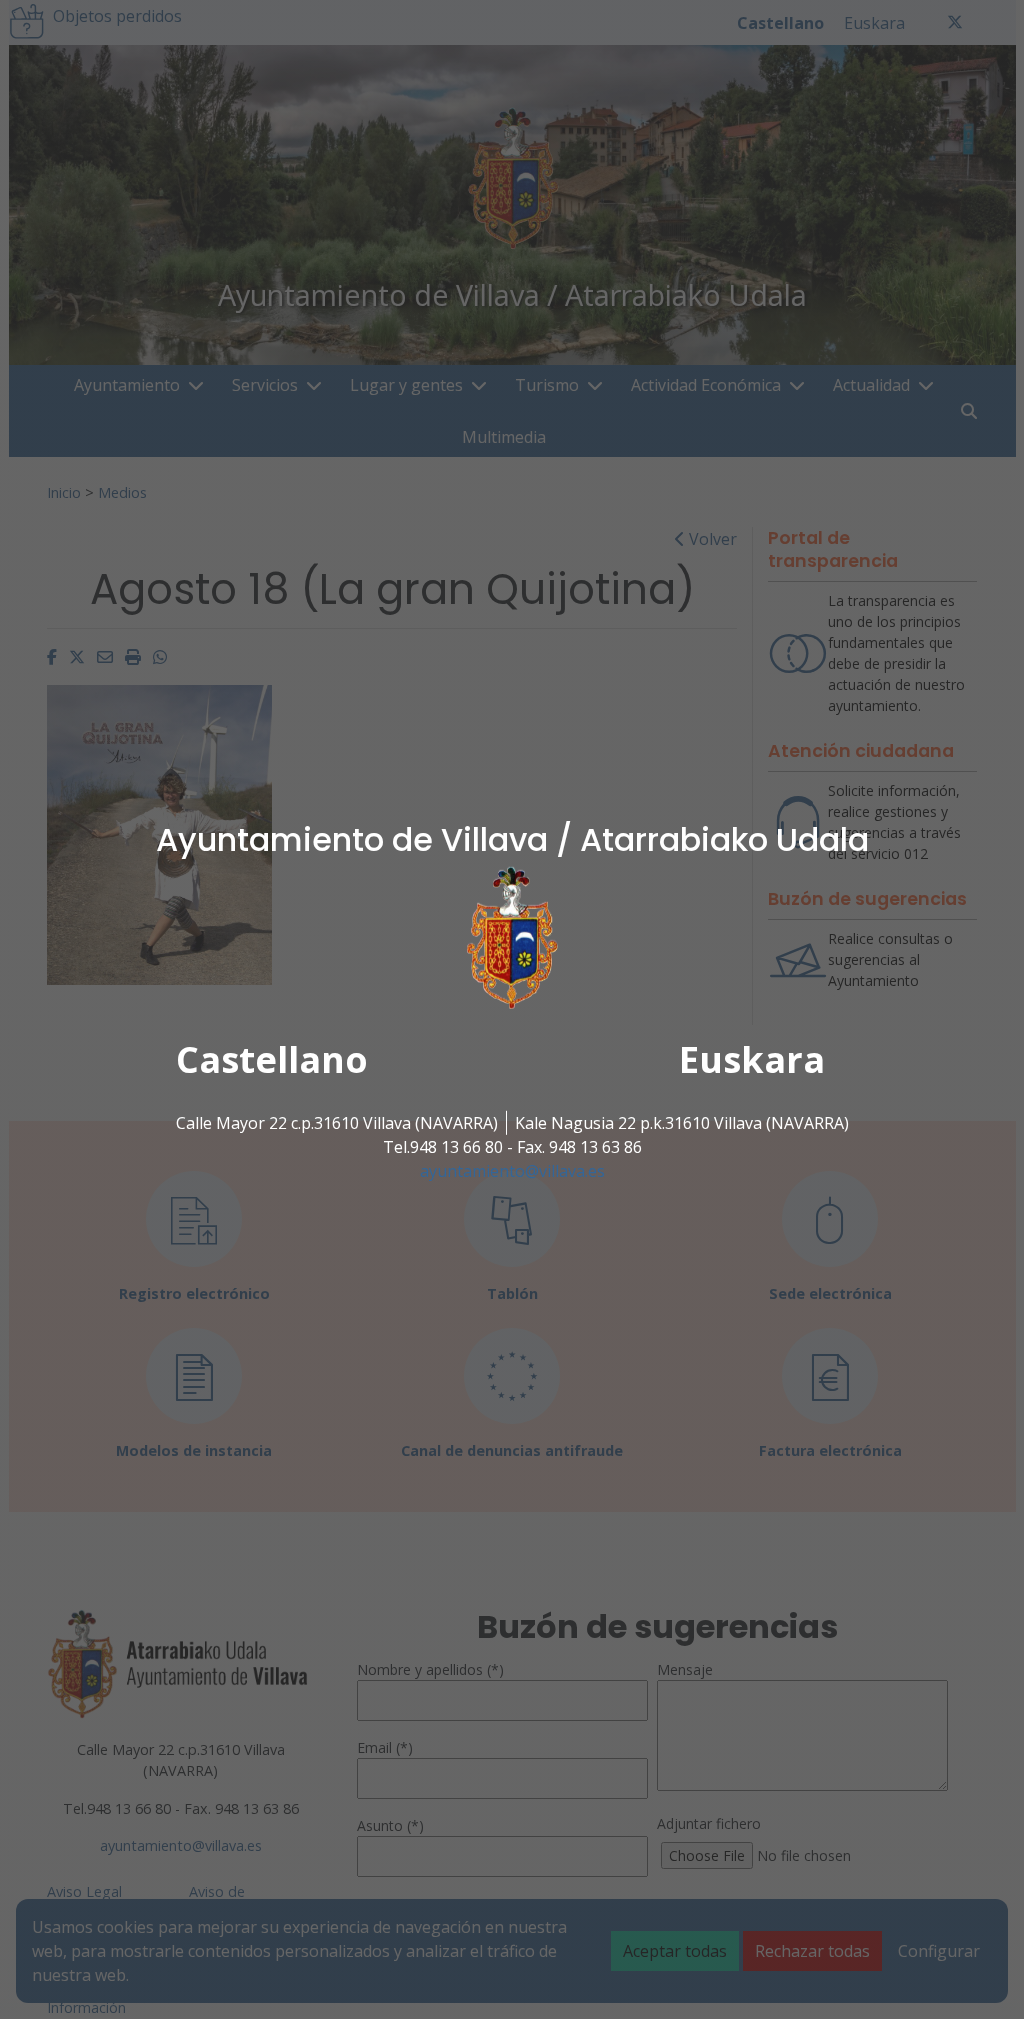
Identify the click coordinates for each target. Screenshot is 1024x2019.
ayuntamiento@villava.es (512, 1171)
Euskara (752, 1059)
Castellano (272, 1059)
